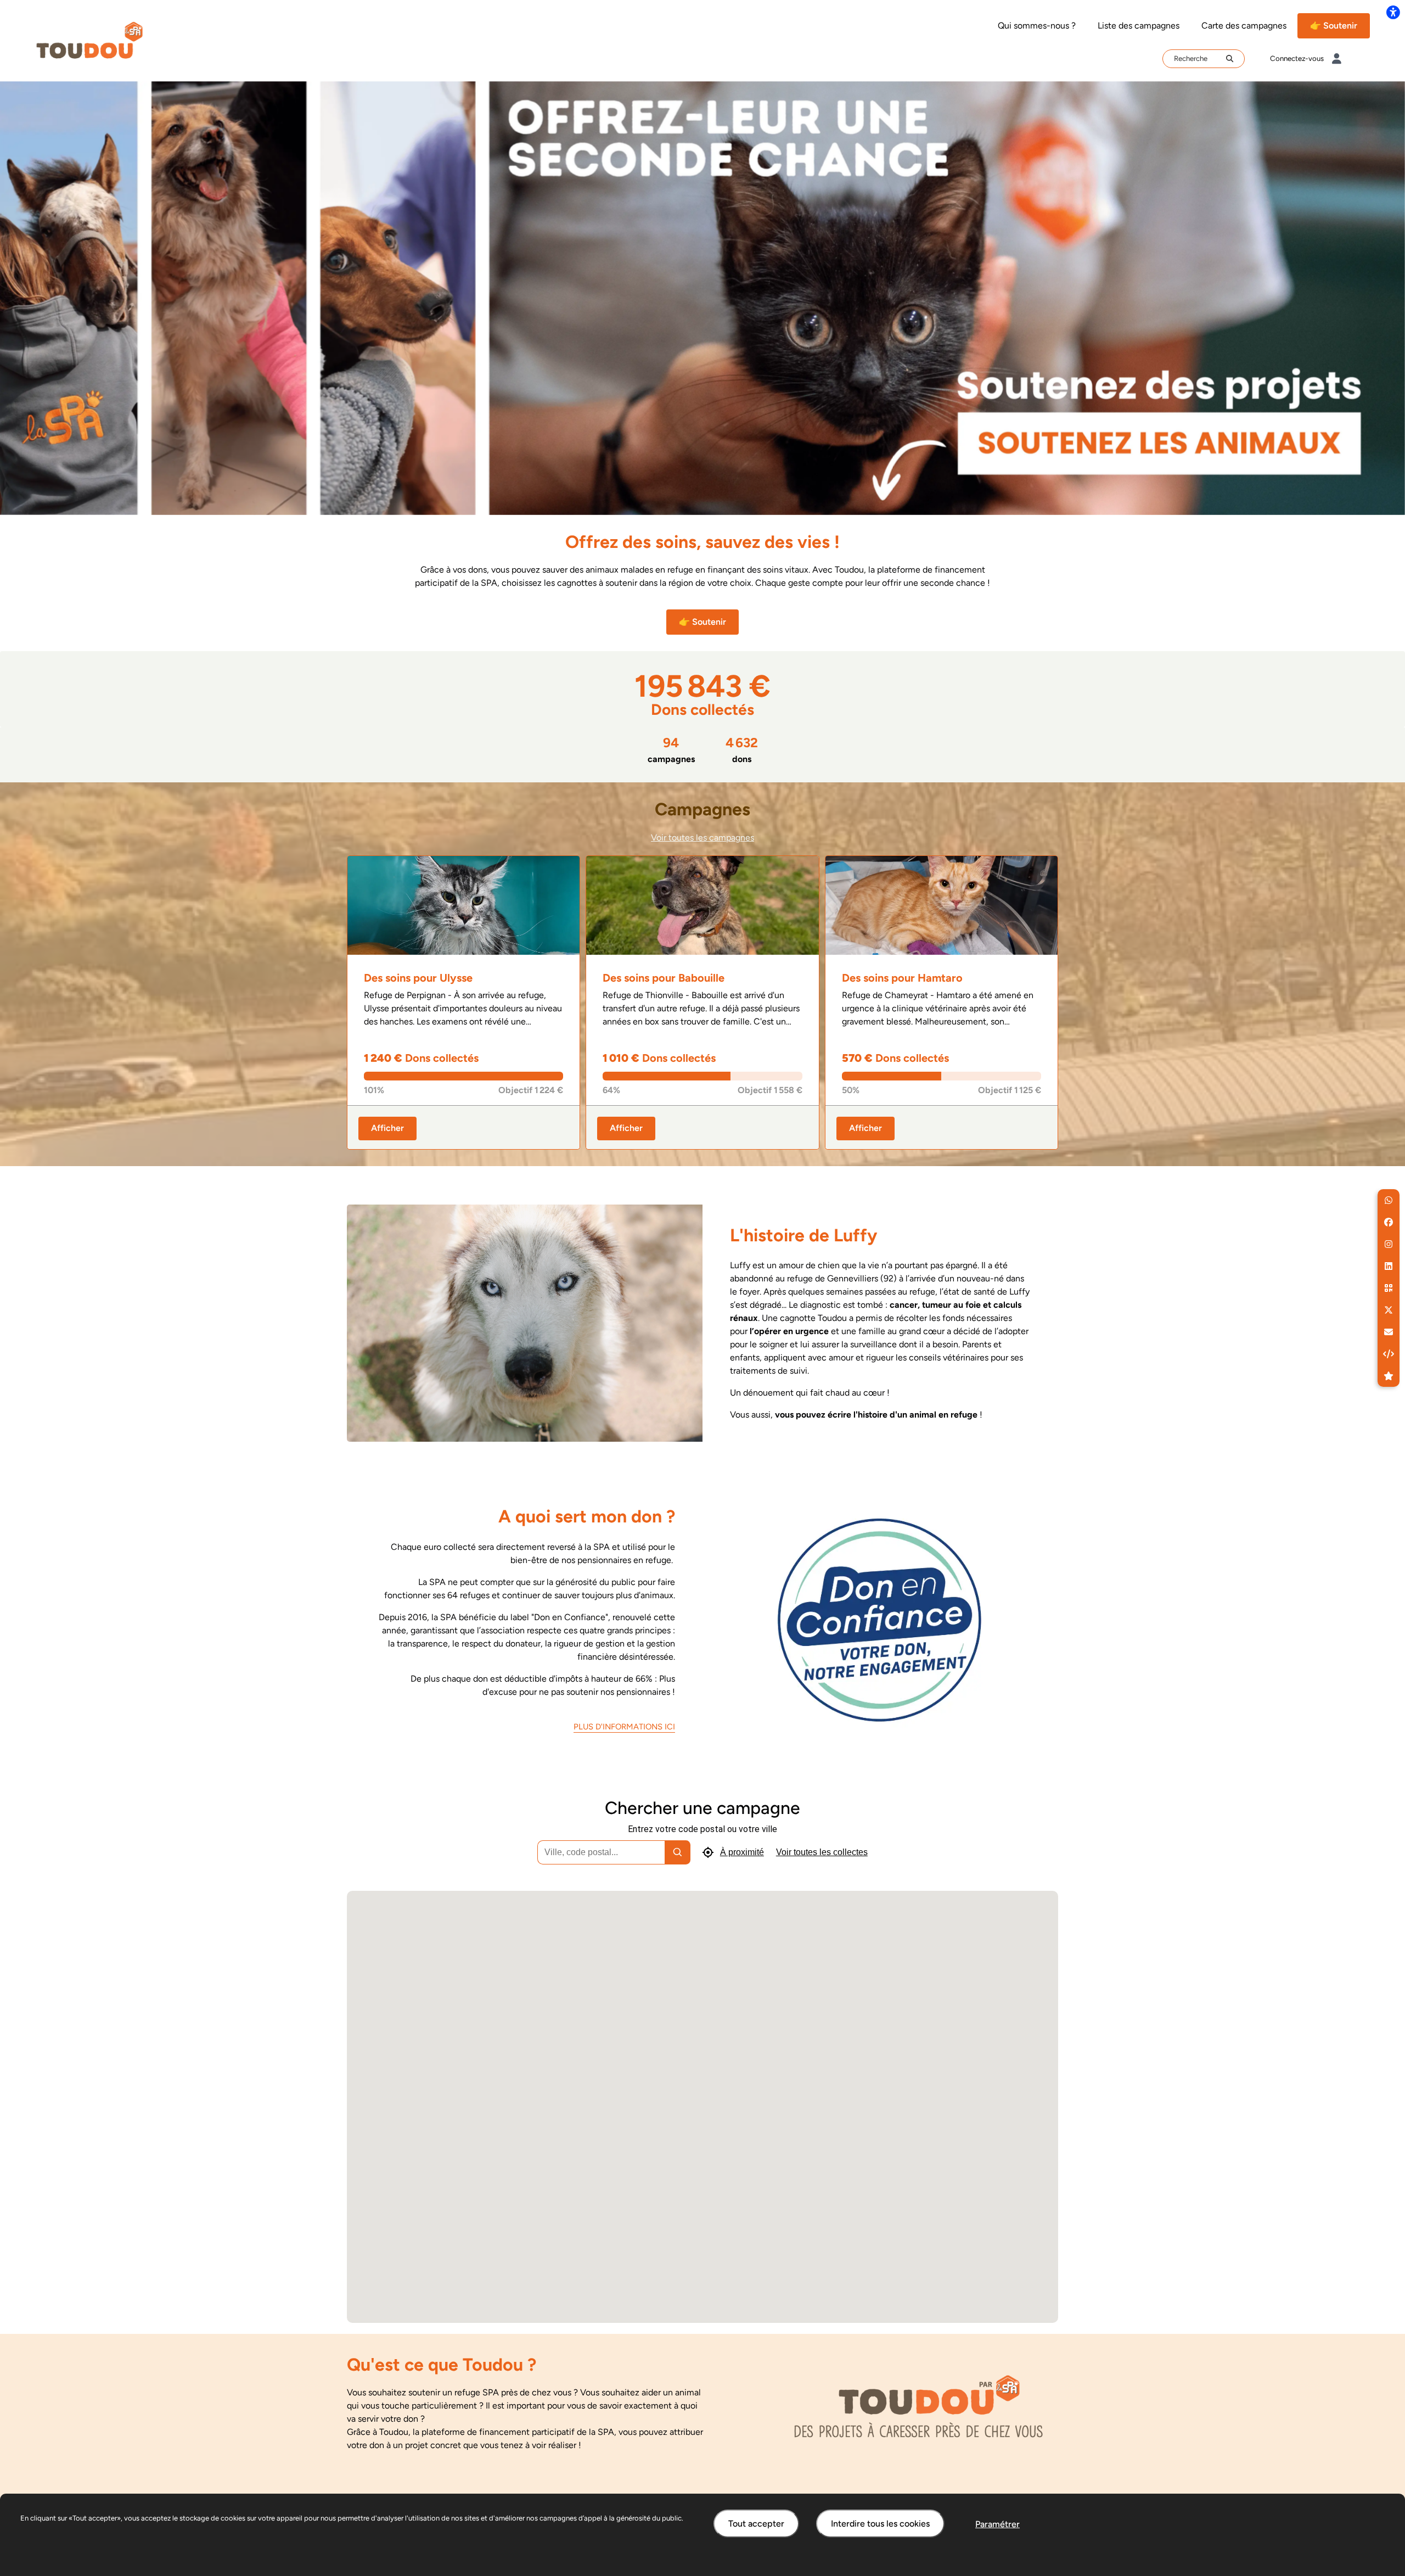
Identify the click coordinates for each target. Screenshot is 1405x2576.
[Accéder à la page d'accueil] (90, 40)
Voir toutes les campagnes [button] (702, 838)
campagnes (671, 749)
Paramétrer (997, 2524)
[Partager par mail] (1389, 1332)
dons (742, 749)
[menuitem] (1037, 26)
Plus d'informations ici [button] (624, 1727)
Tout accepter (756, 2524)
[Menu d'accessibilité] (1393, 12)
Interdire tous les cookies (880, 2524)
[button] (1389, 1200)
